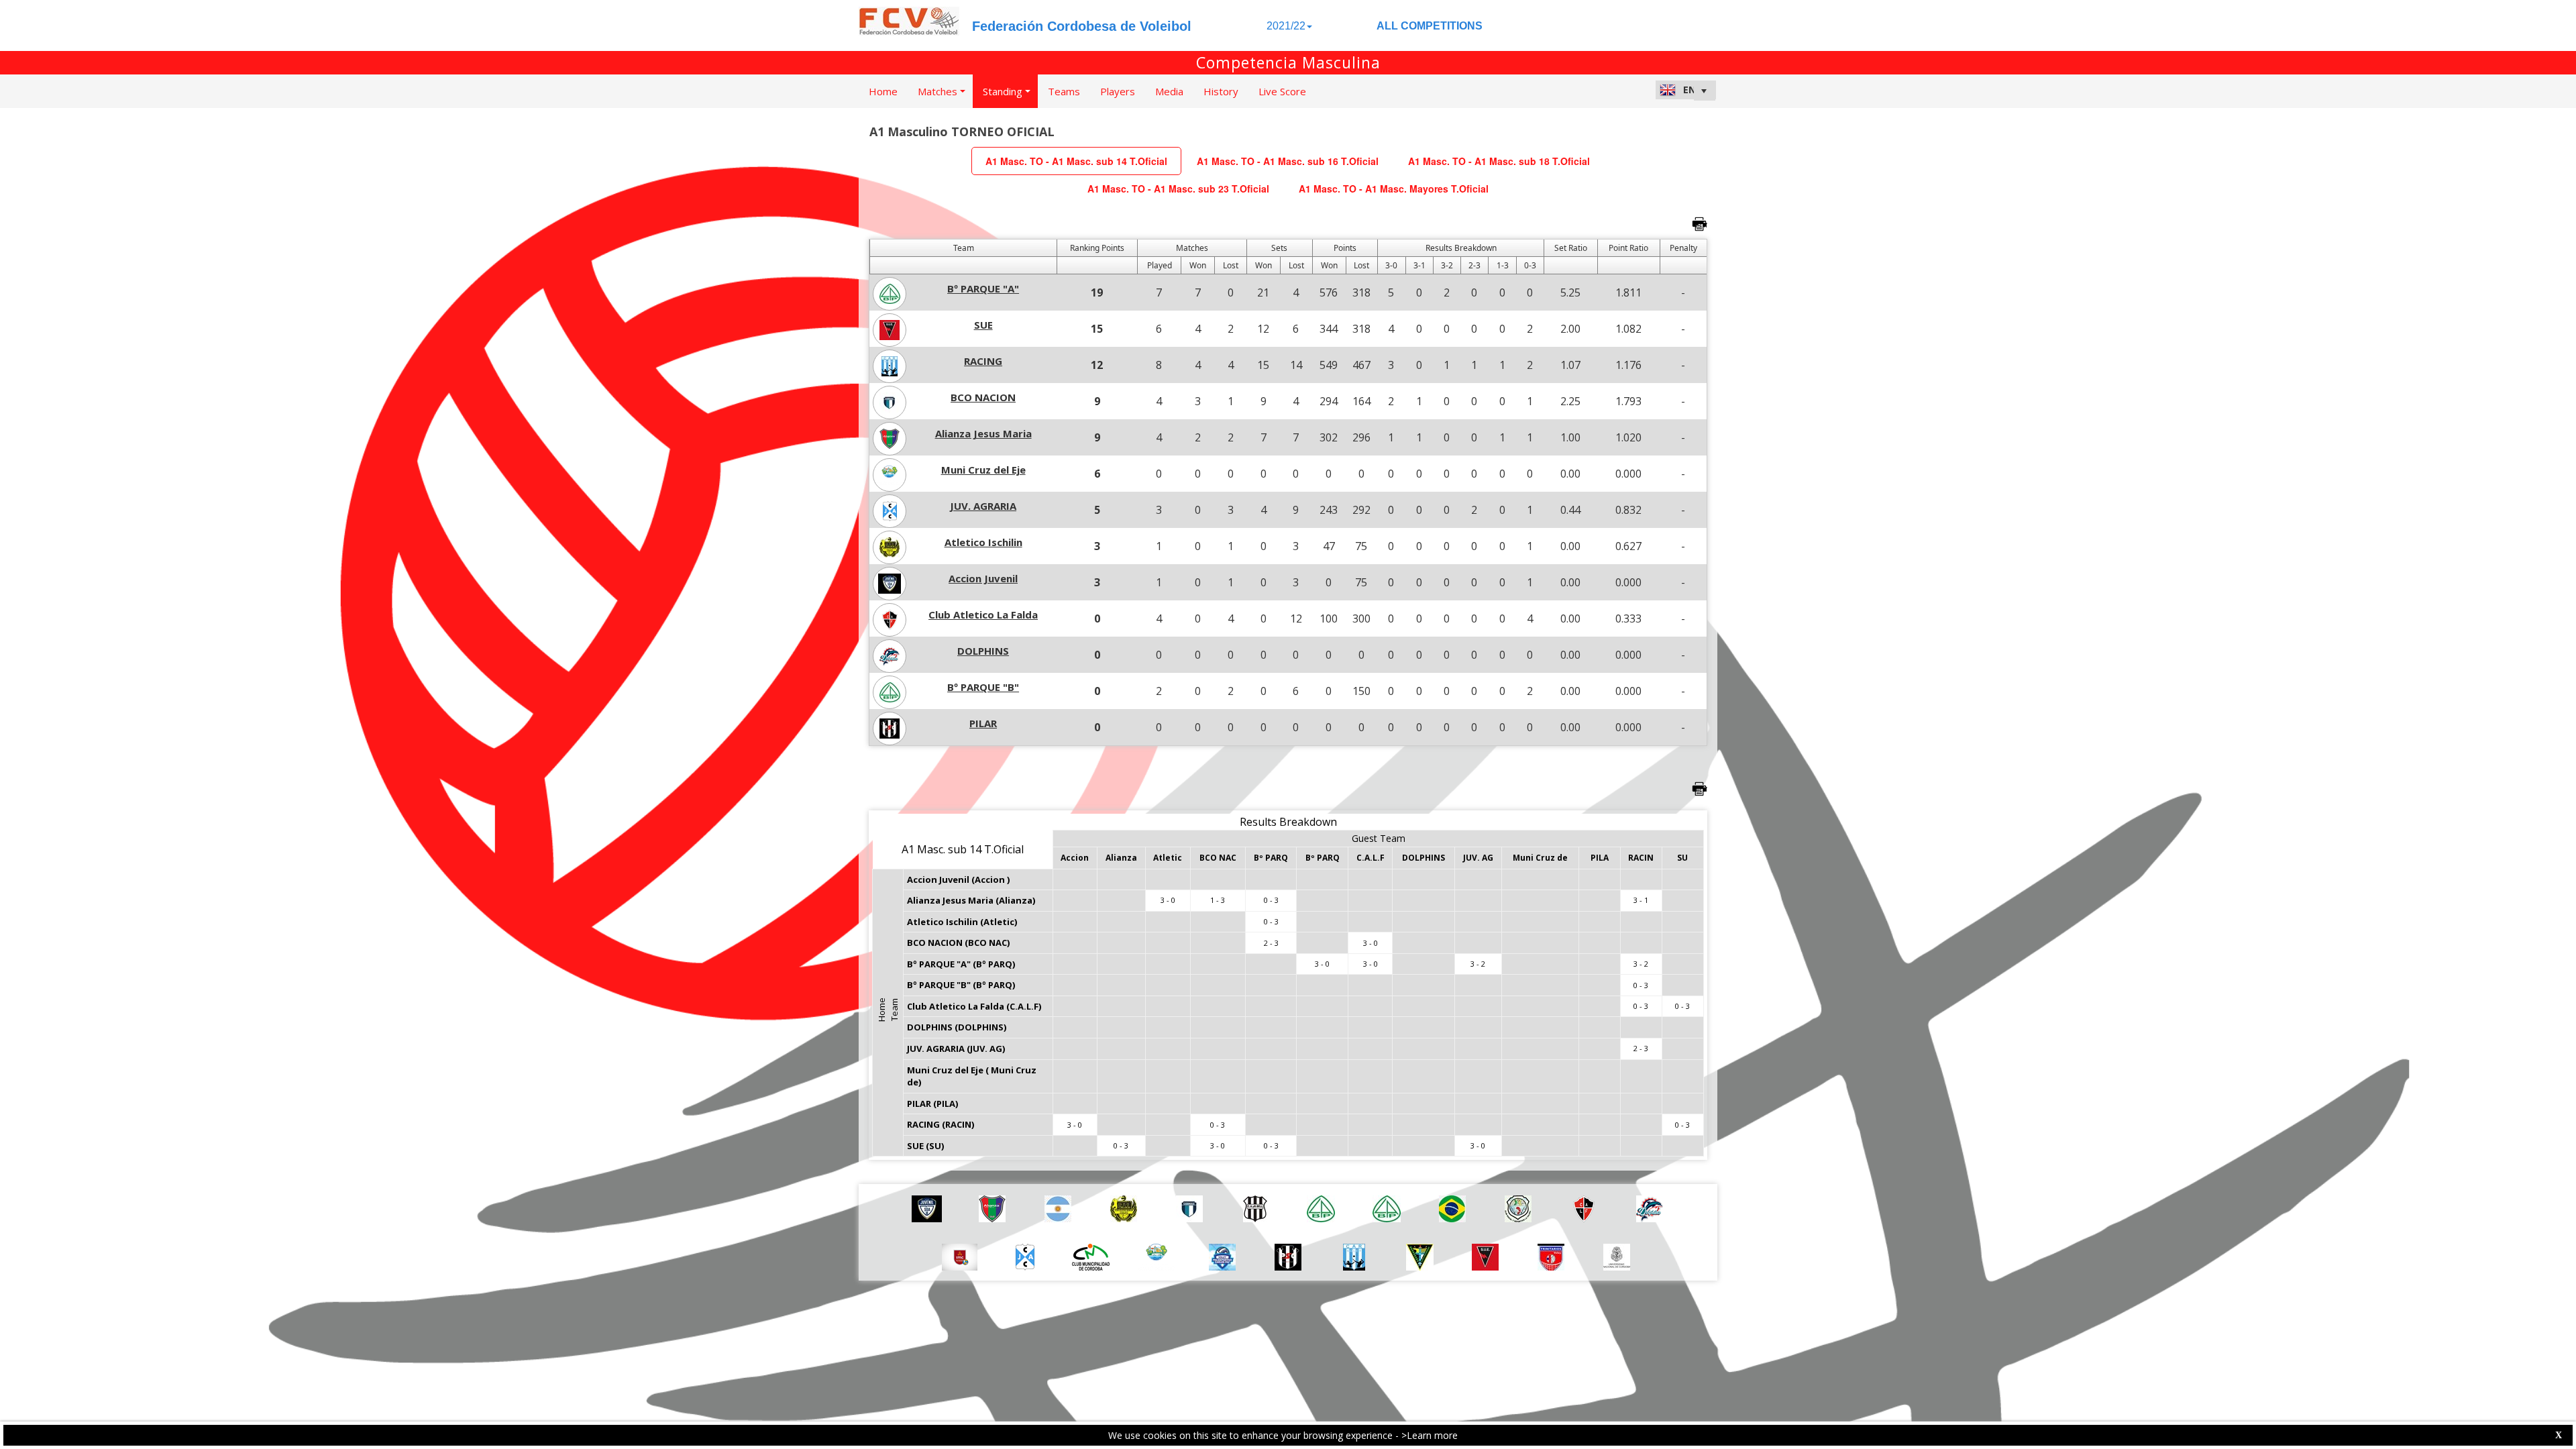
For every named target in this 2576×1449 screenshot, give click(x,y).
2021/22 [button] (1286, 26)
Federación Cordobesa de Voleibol (1082, 26)
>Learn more (1430, 1435)
